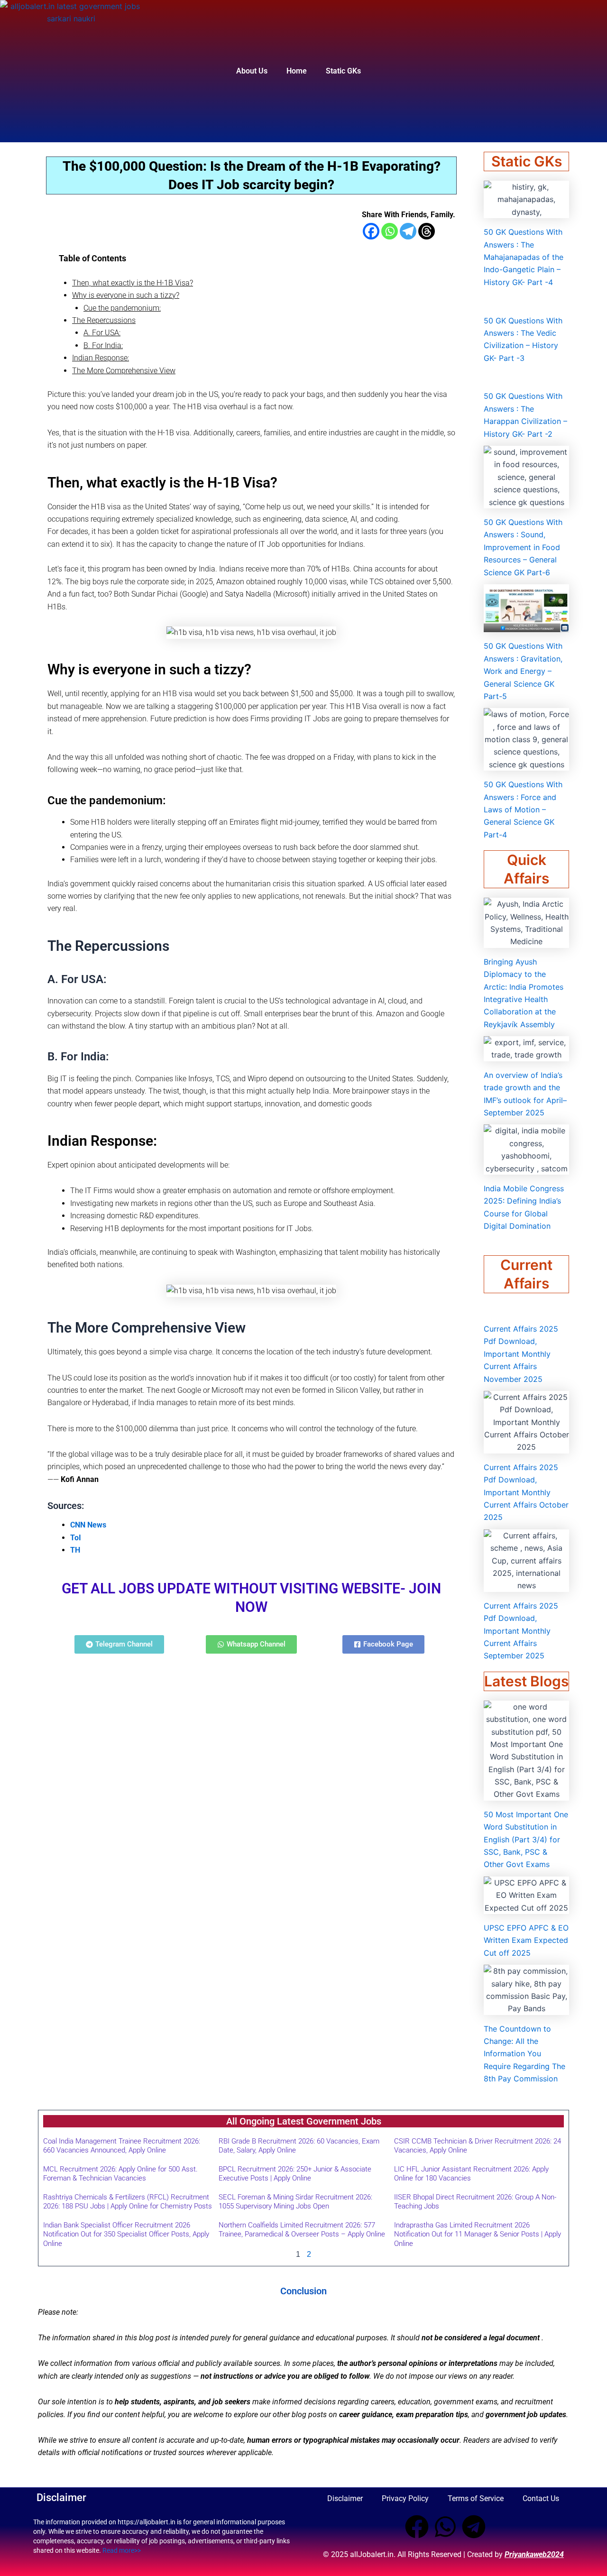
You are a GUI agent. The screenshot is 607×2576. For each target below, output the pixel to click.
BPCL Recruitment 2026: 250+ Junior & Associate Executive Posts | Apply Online (295, 2174)
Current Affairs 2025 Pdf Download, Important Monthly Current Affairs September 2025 (521, 1631)
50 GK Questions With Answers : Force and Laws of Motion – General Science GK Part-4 (523, 810)
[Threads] (427, 231)
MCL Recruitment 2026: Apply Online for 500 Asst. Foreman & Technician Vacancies (120, 2174)
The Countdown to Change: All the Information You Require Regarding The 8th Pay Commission (524, 2054)
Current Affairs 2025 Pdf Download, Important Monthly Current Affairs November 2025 (521, 1354)
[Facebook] (371, 231)
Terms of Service (476, 2498)
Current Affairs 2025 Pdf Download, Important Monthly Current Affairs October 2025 (526, 1492)
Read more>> (122, 2550)
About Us (252, 71)
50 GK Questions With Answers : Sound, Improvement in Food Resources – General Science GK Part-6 (523, 547)
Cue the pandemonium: (122, 308)
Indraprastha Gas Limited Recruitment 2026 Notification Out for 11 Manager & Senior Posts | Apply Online (478, 2234)
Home (297, 71)
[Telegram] (408, 231)
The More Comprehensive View (124, 371)
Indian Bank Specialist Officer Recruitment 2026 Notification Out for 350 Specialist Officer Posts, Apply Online (126, 2234)
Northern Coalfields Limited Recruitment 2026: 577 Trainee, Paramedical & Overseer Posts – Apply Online (302, 2230)
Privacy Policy (405, 2498)
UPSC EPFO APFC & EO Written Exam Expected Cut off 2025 (526, 1940)
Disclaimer (345, 2498)
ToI (76, 1538)
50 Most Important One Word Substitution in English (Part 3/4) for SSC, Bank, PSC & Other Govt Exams (526, 1840)
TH (75, 1550)
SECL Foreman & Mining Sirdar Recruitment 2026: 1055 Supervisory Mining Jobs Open (295, 2202)
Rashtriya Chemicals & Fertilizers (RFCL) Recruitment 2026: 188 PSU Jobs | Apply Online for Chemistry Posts (128, 2202)
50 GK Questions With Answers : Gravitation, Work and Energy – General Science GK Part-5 (523, 671)
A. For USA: (102, 333)
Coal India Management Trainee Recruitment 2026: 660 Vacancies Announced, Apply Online (122, 2146)
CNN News (88, 1525)
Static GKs (343, 71)
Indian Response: (101, 358)
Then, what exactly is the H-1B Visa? (133, 283)
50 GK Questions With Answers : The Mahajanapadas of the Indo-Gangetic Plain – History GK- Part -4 (524, 257)
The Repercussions (104, 320)
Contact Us (541, 2498)
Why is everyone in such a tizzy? (126, 295)
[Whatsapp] (390, 231)
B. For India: (103, 345)
